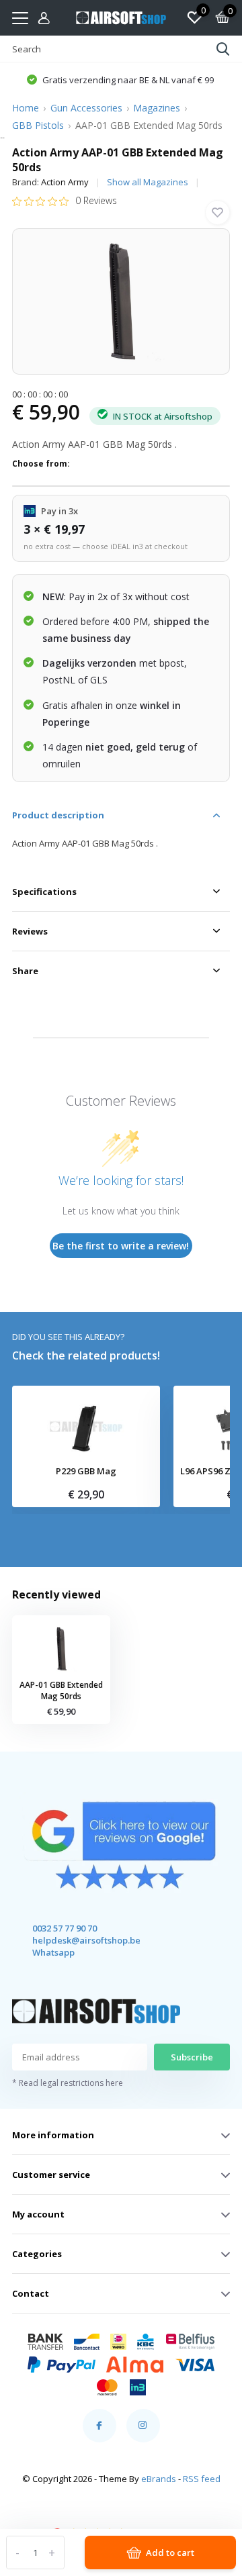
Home (26, 108)
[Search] (223, 49)
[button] (120, 79)
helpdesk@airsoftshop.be (74, 1940)
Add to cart (170, 2553)
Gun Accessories (86, 108)
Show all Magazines (148, 182)
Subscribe (192, 2057)
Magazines (157, 108)
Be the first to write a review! (121, 1246)
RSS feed (202, 2479)
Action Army (65, 182)
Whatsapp (53, 1952)
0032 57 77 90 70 (65, 1928)
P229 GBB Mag (86, 1472)
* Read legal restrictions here (68, 2083)
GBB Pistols (38, 125)
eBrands (159, 2479)
